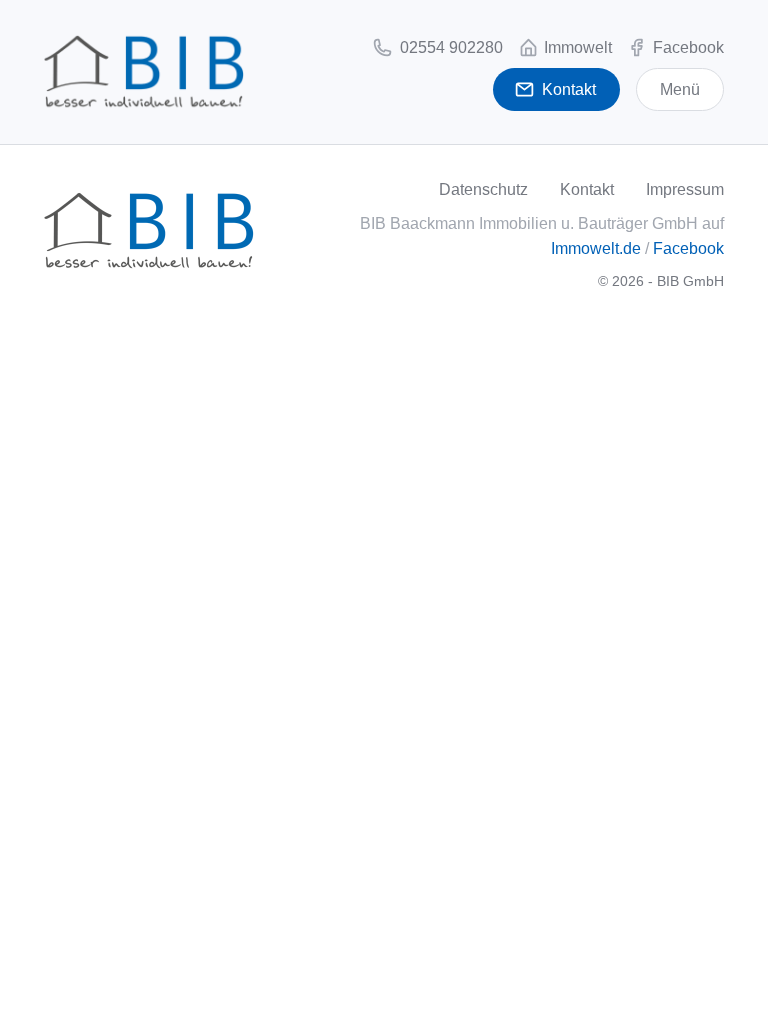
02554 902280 (449, 47)
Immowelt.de (596, 248)
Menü (680, 89)
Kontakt (587, 189)
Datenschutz (483, 189)
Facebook (688, 248)
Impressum (685, 189)
